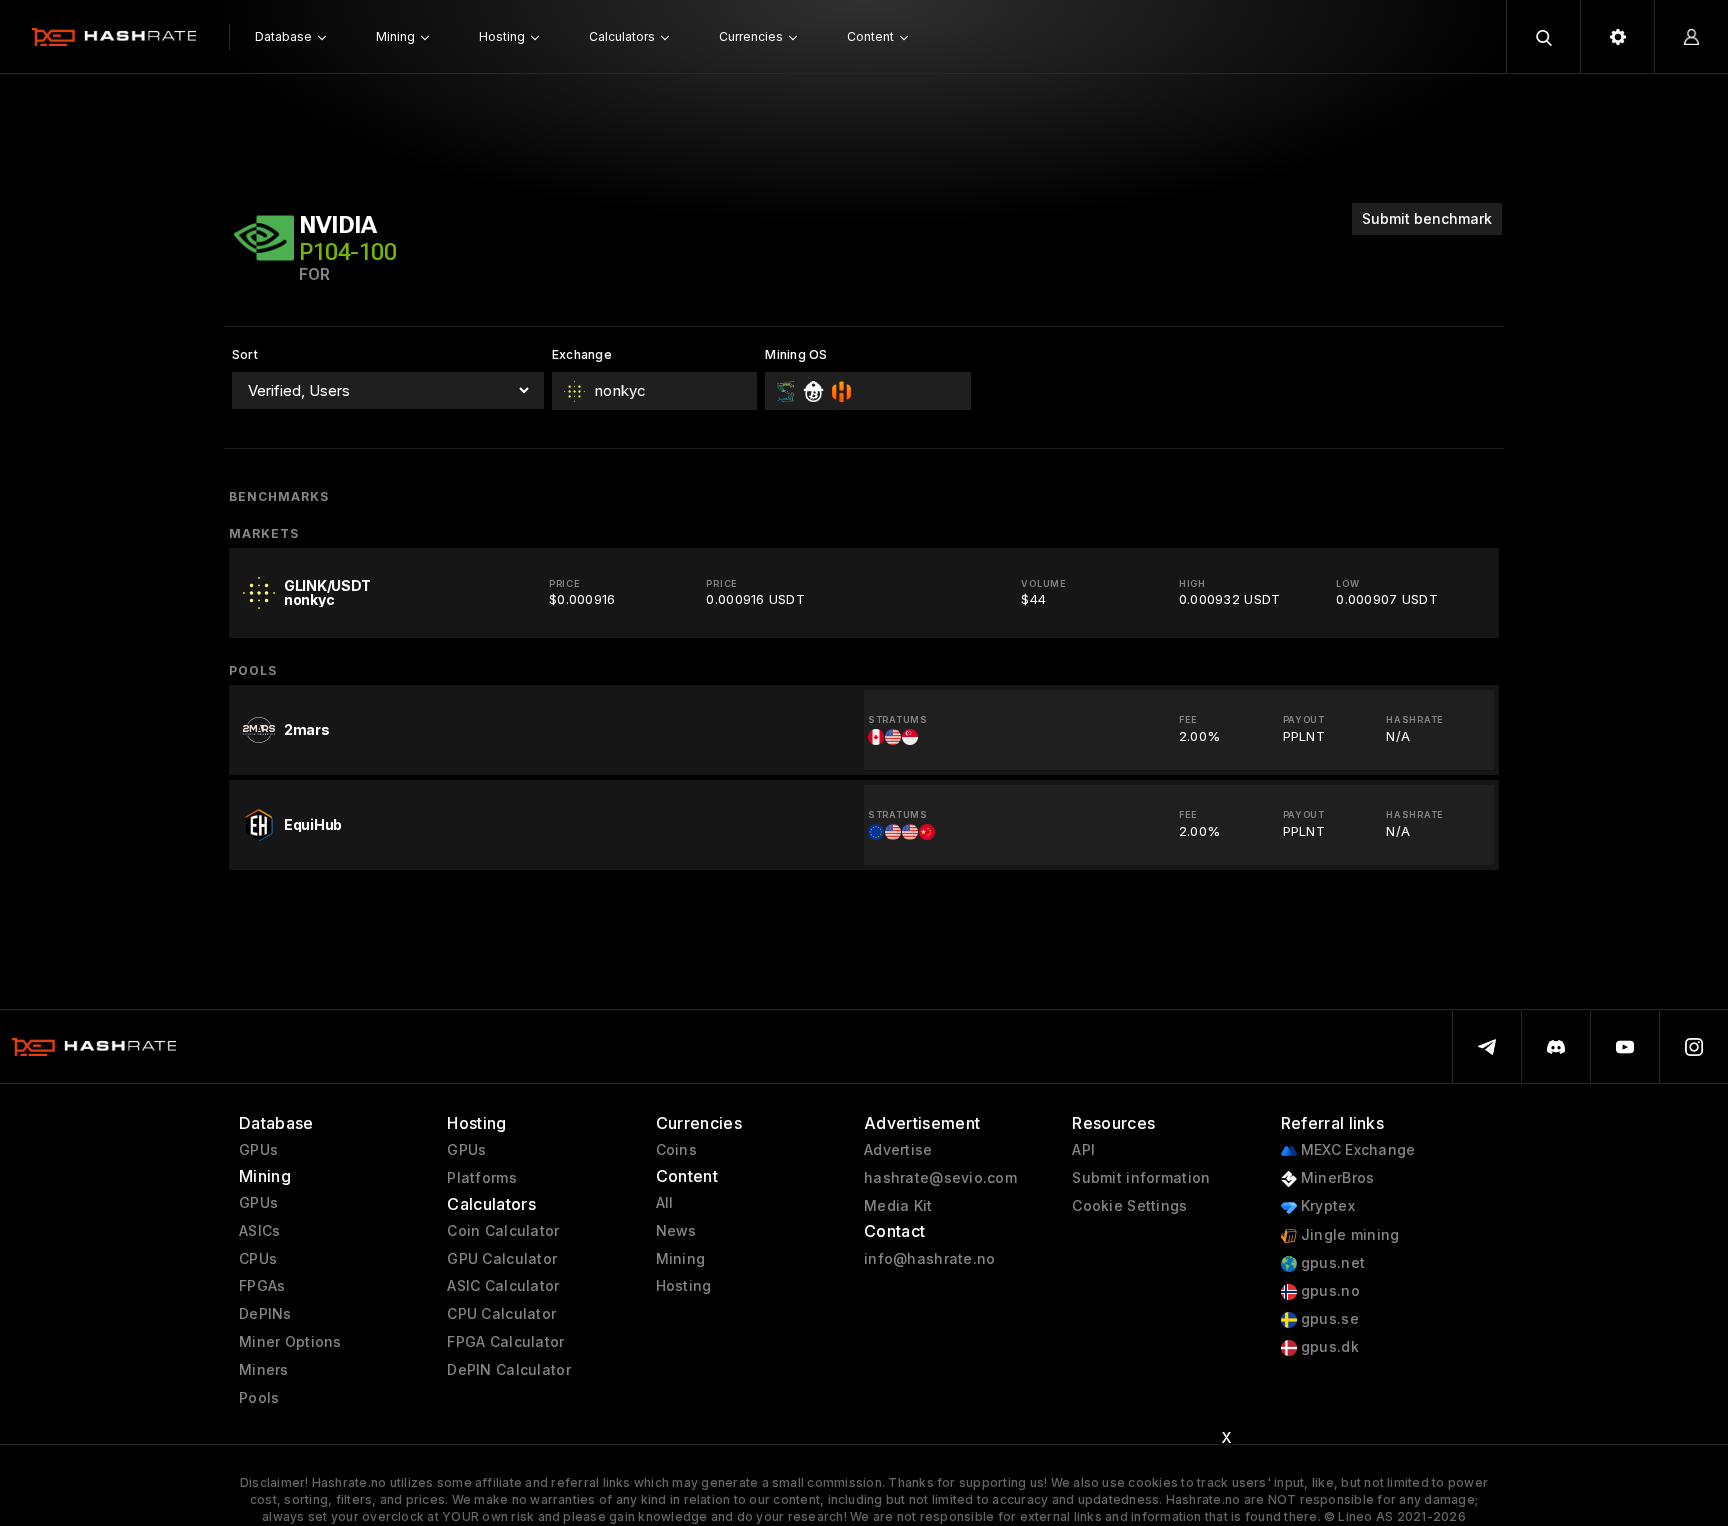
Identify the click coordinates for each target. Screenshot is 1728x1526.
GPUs (258, 1150)
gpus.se (1328, 1319)
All (665, 1203)
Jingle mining (1348, 1235)
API (1083, 1150)
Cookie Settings (1129, 1206)
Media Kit (898, 1206)
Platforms (482, 1178)
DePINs (265, 1314)
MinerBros (1336, 1178)
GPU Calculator (502, 1259)
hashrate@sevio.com (940, 1178)
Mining (681, 1259)
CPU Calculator (501, 1314)
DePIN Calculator (508, 1370)
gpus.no (1328, 1291)
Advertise (898, 1150)
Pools (259, 1398)
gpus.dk (1328, 1347)
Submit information (1141, 1178)
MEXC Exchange (1356, 1150)
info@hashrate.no (929, 1259)
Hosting (684, 1286)
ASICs (259, 1231)
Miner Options (290, 1342)
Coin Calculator (503, 1231)
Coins (676, 1150)
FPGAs (262, 1286)
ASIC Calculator (503, 1286)
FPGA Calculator (505, 1342)
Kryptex (1326, 1206)
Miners (264, 1370)
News (676, 1231)
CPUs (258, 1259)
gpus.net (1331, 1263)
